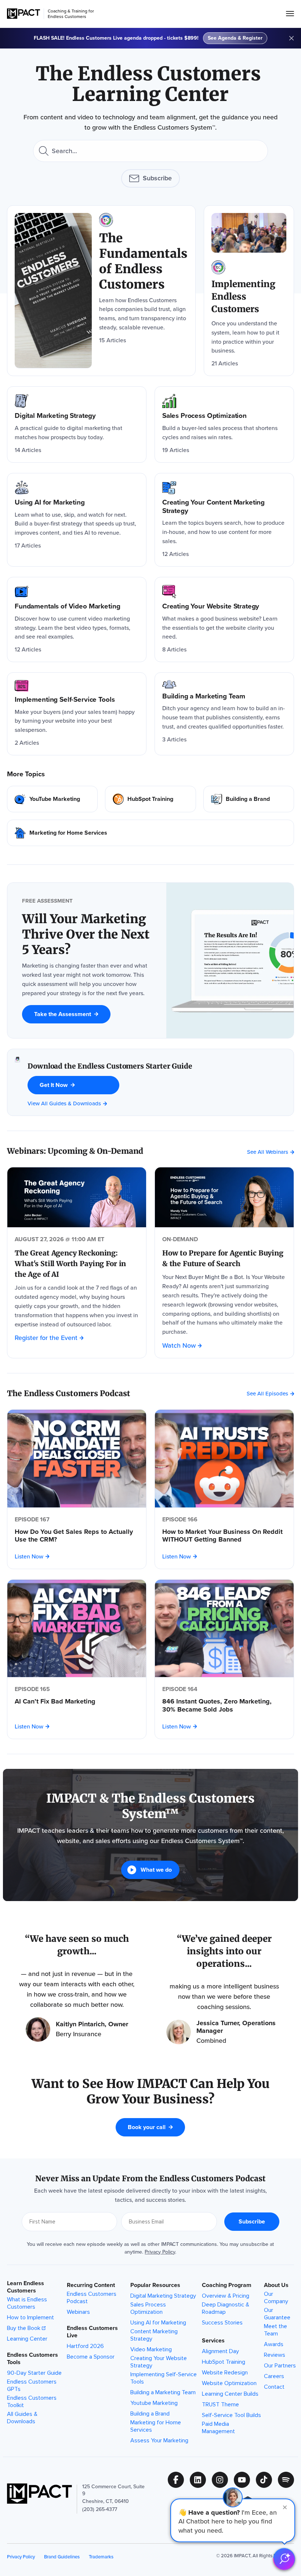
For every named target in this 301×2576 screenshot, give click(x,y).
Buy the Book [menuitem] (24, 2328)
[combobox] (150, 151)
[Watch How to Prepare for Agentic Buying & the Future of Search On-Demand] (224, 1197)
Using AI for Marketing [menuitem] (158, 2323)
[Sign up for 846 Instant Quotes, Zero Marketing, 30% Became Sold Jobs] (224, 1629)
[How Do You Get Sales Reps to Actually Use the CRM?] (77, 1536)
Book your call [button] (147, 2127)
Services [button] (213, 2341)
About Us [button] (276, 2285)
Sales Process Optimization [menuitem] (148, 2308)
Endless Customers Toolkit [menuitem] (32, 2402)
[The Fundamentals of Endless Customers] (101, 291)
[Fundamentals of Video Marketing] (77, 619)
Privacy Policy (160, 2252)
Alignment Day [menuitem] (220, 2351)
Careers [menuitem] (274, 2376)
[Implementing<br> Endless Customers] (249, 291)
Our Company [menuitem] (276, 2298)
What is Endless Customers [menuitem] (27, 2303)
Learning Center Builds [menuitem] (230, 2394)
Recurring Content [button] (91, 2285)
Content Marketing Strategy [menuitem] (154, 2335)
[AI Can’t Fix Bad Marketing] (77, 1702)
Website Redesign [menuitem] (225, 2373)
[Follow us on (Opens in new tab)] (179, 2480)
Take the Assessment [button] (63, 1014)
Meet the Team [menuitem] (275, 2330)
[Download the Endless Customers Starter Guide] (17, 1082)
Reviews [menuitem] (275, 2355)
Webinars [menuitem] (78, 2312)
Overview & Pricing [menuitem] (226, 2296)
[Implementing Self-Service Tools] (77, 714)
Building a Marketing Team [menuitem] (163, 2392)
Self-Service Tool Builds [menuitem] (231, 2415)
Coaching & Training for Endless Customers (71, 14)
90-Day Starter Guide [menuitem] (34, 2373)
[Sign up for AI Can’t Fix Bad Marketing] (77, 1629)
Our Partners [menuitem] (280, 2366)
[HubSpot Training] (150, 799)
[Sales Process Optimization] (224, 424)
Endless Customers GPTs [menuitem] (32, 2385)
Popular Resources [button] (155, 2285)
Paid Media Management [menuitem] (218, 2428)
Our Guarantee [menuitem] (277, 2314)
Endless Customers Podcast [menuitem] (92, 2298)
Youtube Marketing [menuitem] (154, 2403)
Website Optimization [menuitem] (229, 2383)
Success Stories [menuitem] (222, 2323)
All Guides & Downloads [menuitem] (22, 2418)
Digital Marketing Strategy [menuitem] (163, 2296)
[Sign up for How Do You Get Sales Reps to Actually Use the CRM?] (77, 1459)
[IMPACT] (23, 14)
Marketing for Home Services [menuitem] (156, 2426)
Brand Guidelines (62, 2557)
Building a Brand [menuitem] (150, 2414)
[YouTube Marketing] (52, 799)
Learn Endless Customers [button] (26, 2287)
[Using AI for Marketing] (77, 520)
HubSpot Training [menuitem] (224, 2362)
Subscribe (157, 178)
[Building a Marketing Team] (224, 714)
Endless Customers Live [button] (92, 2332)
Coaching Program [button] (227, 2285)
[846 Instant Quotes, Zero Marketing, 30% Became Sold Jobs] (224, 1706)
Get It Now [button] (54, 1085)
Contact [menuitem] (274, 2387)
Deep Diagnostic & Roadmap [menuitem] (226, 2308)
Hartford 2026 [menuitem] (85, 2346)
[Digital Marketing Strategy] (77, 424)
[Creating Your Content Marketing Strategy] (224, 520)
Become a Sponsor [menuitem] (91, 2357)
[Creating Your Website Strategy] (224, 619)
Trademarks (101, 2557)
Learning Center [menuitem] (27, 2339)
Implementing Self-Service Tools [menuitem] (164, 2378)
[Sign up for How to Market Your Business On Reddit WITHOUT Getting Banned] (224, 1459)
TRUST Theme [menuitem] (220, 2405)
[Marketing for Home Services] (150, 833)
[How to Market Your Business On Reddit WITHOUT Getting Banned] (224, 1536)
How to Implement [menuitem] (30, 2317)
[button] (233, 2520)
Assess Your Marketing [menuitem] (159, 2440)
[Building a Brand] (249, 799)
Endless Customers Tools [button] (32, 2359)
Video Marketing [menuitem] (151, 2349)
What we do (156, 1870)
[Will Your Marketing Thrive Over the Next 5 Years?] (87, 935)
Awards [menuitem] (274, 2344)
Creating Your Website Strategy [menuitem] (159, 2362)
